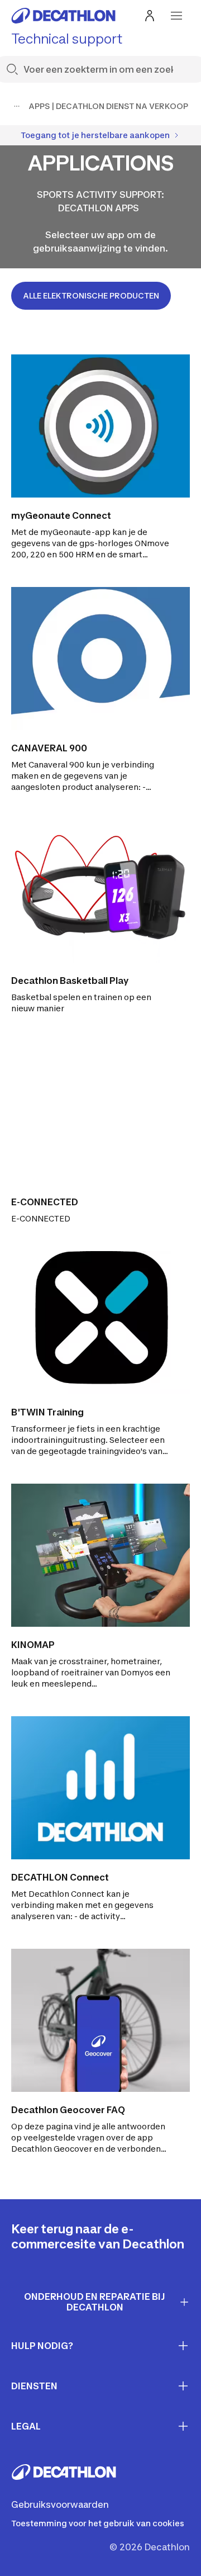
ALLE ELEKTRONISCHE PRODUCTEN (91, 295)
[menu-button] (176, 16)
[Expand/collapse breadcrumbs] (17, 106)
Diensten (34, 2386)
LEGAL (26, 2426)
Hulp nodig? (42, 2346)
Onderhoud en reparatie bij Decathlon (95, 2302)
